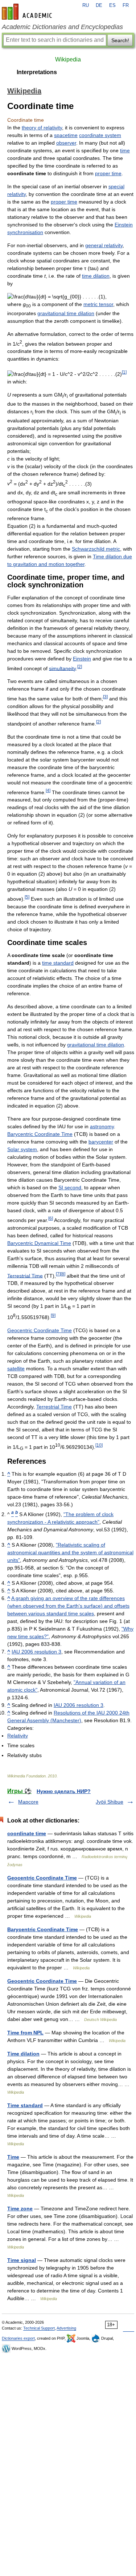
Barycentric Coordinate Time (40, 1134)
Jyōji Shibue (110, 1802)
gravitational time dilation (66, 313)
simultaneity (62, 668)
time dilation (96, 276)
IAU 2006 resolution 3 (36, 1652)
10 (99, 1445)
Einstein (82, 659)
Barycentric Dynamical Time (39, 1243)
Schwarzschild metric (96, 549)
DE (99, 5)
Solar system (22, 1149)
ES (112, 5)
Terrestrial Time (25, 1275)
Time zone (20, 2209)
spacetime (66, 135)
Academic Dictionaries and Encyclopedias (62, 27)
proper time (108, 173)
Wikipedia (68, 59)
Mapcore (28, 1802)
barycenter (101, 1142)
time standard (58, 963)
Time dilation (23, 2054)
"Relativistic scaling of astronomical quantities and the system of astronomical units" (70, 1552)
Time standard (25, 2105)
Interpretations (37, 72)
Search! (120, 40)
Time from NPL (25, 2033)
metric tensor (98, 304)
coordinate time (27, 1833)
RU (86, 5)
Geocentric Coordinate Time (40, 1330)
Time (13, 2157)
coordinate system (100, 135)
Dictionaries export (18, 2338)
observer (66, 143)
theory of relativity (42, 128)
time (125, 150)
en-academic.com (28, 12)
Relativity (18, 1736)
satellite (16, 1369)
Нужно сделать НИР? (64, 1791)
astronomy (102, 1126)
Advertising (66, 2328)
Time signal (22, 2260)
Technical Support (39, 2328)
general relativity (104, 245)
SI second (70, 1187)
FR (126, 5)
